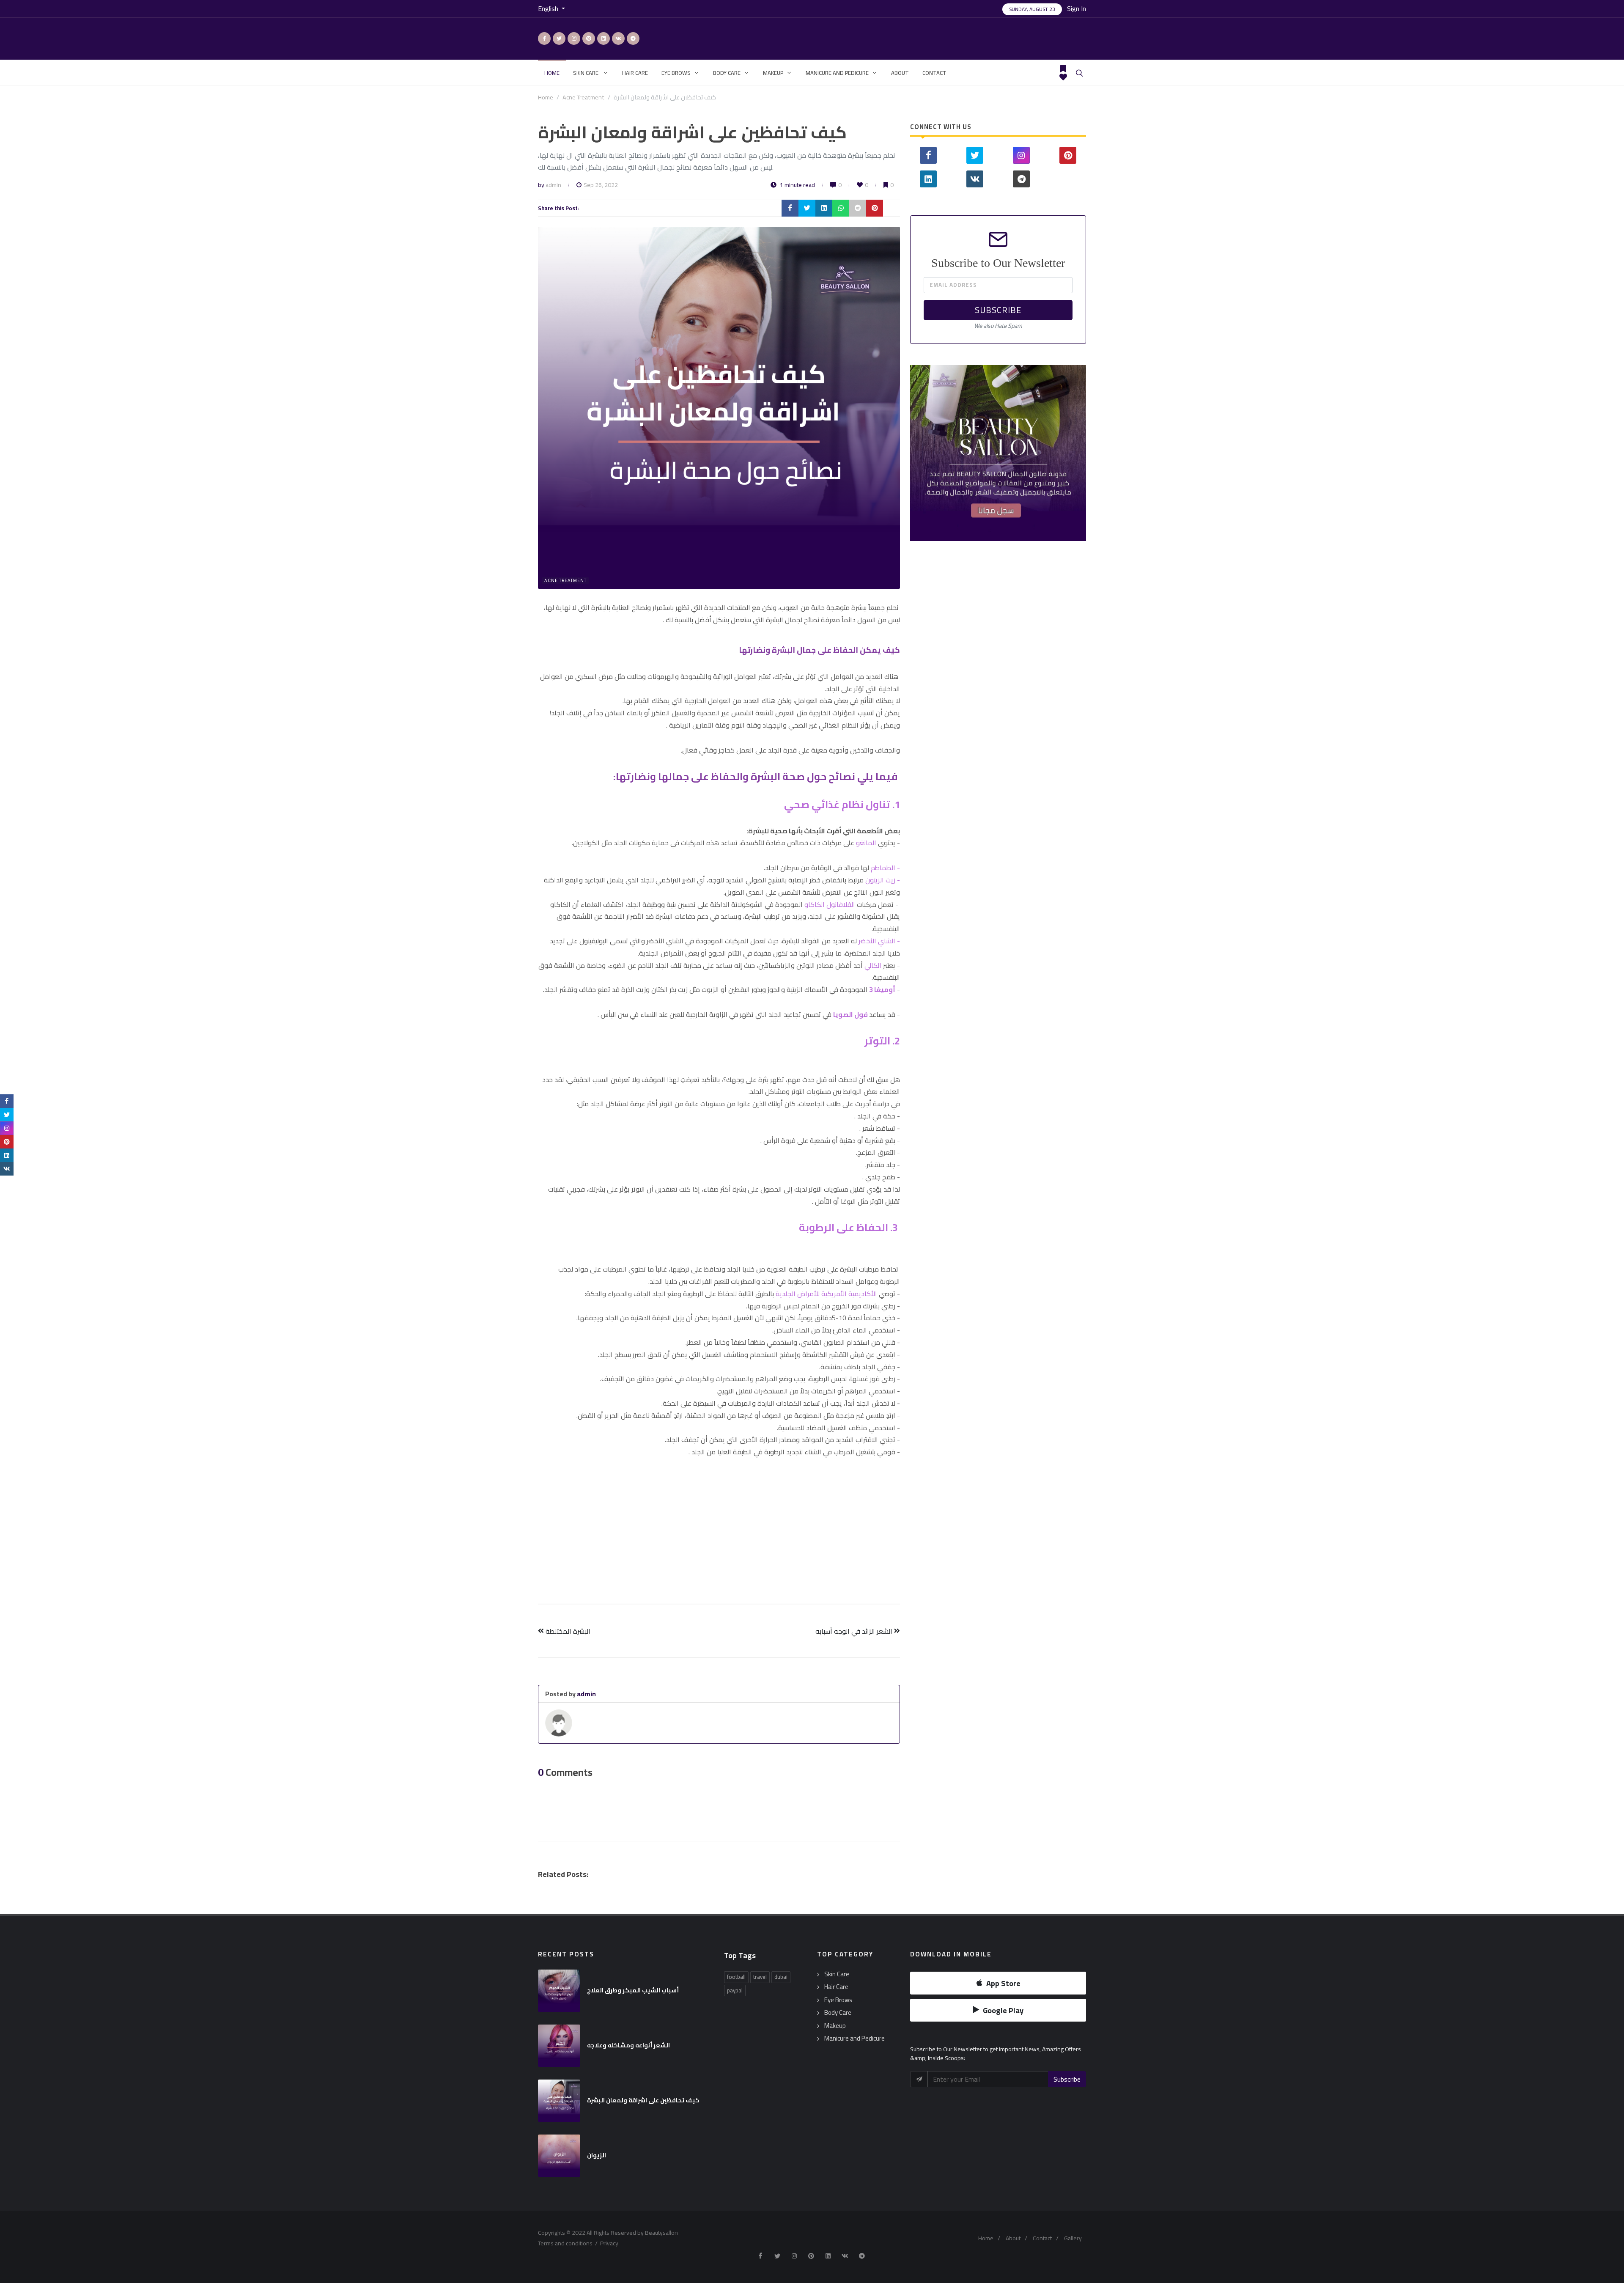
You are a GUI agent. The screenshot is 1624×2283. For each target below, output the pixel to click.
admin (553, 185)
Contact (1042, 2238)
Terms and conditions (565, 2243)
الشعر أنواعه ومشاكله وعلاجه (628, 2045)
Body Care (838, 2013)
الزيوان (597, 2155)
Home (546, 97)
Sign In (1077, 8)
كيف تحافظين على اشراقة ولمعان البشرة (643, 2100)
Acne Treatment (583, 97)
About (1013, 2238)
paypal (735, 1990)
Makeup (835, 2026)
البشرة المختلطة (567, 1631)
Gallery (1073, 2238)
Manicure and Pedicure (855, 2039)
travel (760, 1977)
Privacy (609, 2243)
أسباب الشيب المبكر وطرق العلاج (633, 1990)
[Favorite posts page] (1063, 77)
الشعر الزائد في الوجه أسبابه (855, 1631)
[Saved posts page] (1063, 69)
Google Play (1003, 2010)
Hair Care (836, 1987)
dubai (781, 1977)
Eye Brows (838, 2000)
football (736, 1977)
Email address (953, 285)
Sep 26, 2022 (601, 185)
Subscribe (998, 310)
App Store (1003, 1983)
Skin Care (837, 1974)
